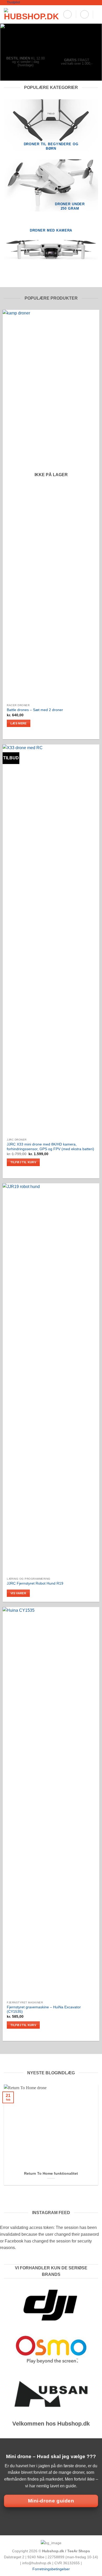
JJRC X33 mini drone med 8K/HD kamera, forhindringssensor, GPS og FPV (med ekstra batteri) (50, 1147)
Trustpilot (13, 2)
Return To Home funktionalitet (51, 2174)
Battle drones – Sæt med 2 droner (35, 710)
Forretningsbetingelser (51, 2569)
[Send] (92, 35)
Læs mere (19, 723)
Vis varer (18, 1593)
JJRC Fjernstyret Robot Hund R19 (35, 1583)
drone (80, 2466)
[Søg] (67, 14)
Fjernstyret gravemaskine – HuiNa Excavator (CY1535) (44, 2010)
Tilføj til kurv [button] (23, 1162)
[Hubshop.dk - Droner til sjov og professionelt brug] (31, 14)
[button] (84, 14)
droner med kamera (51, 230)
